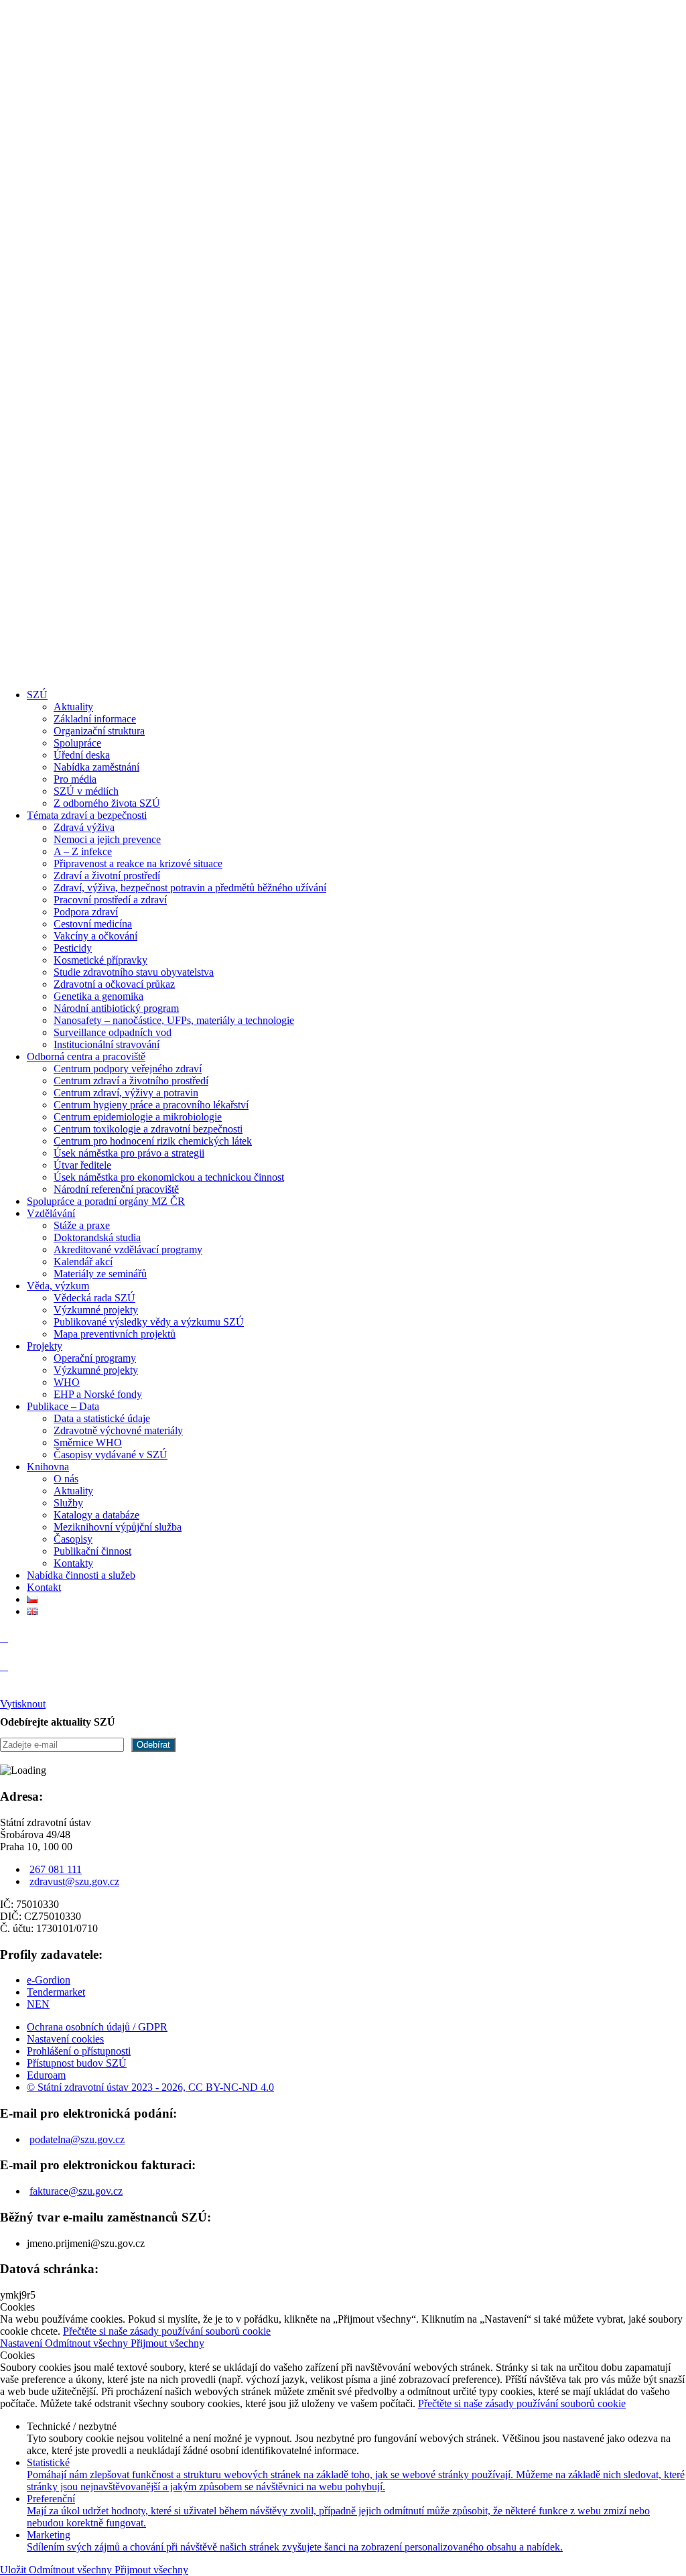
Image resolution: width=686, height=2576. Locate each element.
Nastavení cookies (65, 2039)
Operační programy (95, 1358)
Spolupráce (77, 743)
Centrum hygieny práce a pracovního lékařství (151, 1105)
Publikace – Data (63, 1406)
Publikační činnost (92, 1551)
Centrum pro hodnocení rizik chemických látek (153, 1141)
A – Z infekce (83, 851)
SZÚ (37, 695)
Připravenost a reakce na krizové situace (138, 863)
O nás (66, 1479)
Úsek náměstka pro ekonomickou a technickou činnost (169, 1177)
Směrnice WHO (88, 1442)
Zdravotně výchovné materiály (118, 1430)
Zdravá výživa (84, 827)
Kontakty (73, 1563)
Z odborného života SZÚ (107, 803)
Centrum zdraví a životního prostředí (131, 1081)
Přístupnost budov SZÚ (77, 2063)
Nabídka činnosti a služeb (81, 1575)
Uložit (14, 2570)
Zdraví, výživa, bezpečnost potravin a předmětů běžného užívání (190, 888)
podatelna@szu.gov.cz (77, 2139)
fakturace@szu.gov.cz (76, 2191)
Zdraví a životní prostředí (107, 876)
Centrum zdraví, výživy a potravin (126, 1093)
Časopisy (73, 1539)
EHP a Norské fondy (98, 1394)
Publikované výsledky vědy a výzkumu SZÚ (149, 1322)
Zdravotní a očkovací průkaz (114, 984)
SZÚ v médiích (86, 791)
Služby (68, 1503)
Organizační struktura (99, 731)
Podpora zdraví (86, 912)
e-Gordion (49, 1980)
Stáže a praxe (82, 1225)
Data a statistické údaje (102, 1418)
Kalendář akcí (83, 1262)
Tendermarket (56, 1992)
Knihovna (48, 1467)
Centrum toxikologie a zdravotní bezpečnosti (148, 1129)
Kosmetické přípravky (100, 960)
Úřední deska (82, 755)
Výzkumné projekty (96, 1310)
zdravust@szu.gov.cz (74, 1881)
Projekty (45, 1346)
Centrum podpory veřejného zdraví (128, 1069)
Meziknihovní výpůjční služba (118, 1527)
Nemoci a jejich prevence (107, 839)
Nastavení (22, 2343)
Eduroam (46, 2075)
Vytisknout (23, 1704)
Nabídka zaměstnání (96, 767)
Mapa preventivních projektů (115, 1334)
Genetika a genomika (98, 996)
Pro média (75, 779)
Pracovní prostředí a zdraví (110, 900)
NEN (38, 2004)
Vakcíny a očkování (95, 936)
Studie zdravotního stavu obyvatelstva (134, 972)
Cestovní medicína (93, 924)
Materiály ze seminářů (100, 1274)
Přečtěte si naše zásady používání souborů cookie (167, 2331)
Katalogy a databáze (96, 1515)
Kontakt (44, 1587)
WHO (67, 1382)
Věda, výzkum (58, 1286)
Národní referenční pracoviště (116, 1189)
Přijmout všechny (167, 2343)
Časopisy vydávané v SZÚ (111, 1455)
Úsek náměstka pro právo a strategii (129, 1153)
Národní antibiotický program (116, 1008)
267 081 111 (56, 1869)
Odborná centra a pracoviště (86, 1056)
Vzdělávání (51, 1213)
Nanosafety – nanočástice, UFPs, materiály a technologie (174, 1020)
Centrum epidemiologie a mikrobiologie (138, 1117)
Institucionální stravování (107, 1044)
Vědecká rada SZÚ (94, 1298)
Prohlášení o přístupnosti (79, 2051)
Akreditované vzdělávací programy (128, 1249)
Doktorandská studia (97, 1237)
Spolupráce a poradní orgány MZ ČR (106, 1201)
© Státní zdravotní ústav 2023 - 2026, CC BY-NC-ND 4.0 (150, 2087)
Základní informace (95, 719)
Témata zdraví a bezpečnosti (87, 815)
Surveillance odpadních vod (113, 1032)
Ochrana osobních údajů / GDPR (97, 2027)
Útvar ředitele (82, 1165)
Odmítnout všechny (88, 2343)
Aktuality (73, 707)
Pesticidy (73, 948)
